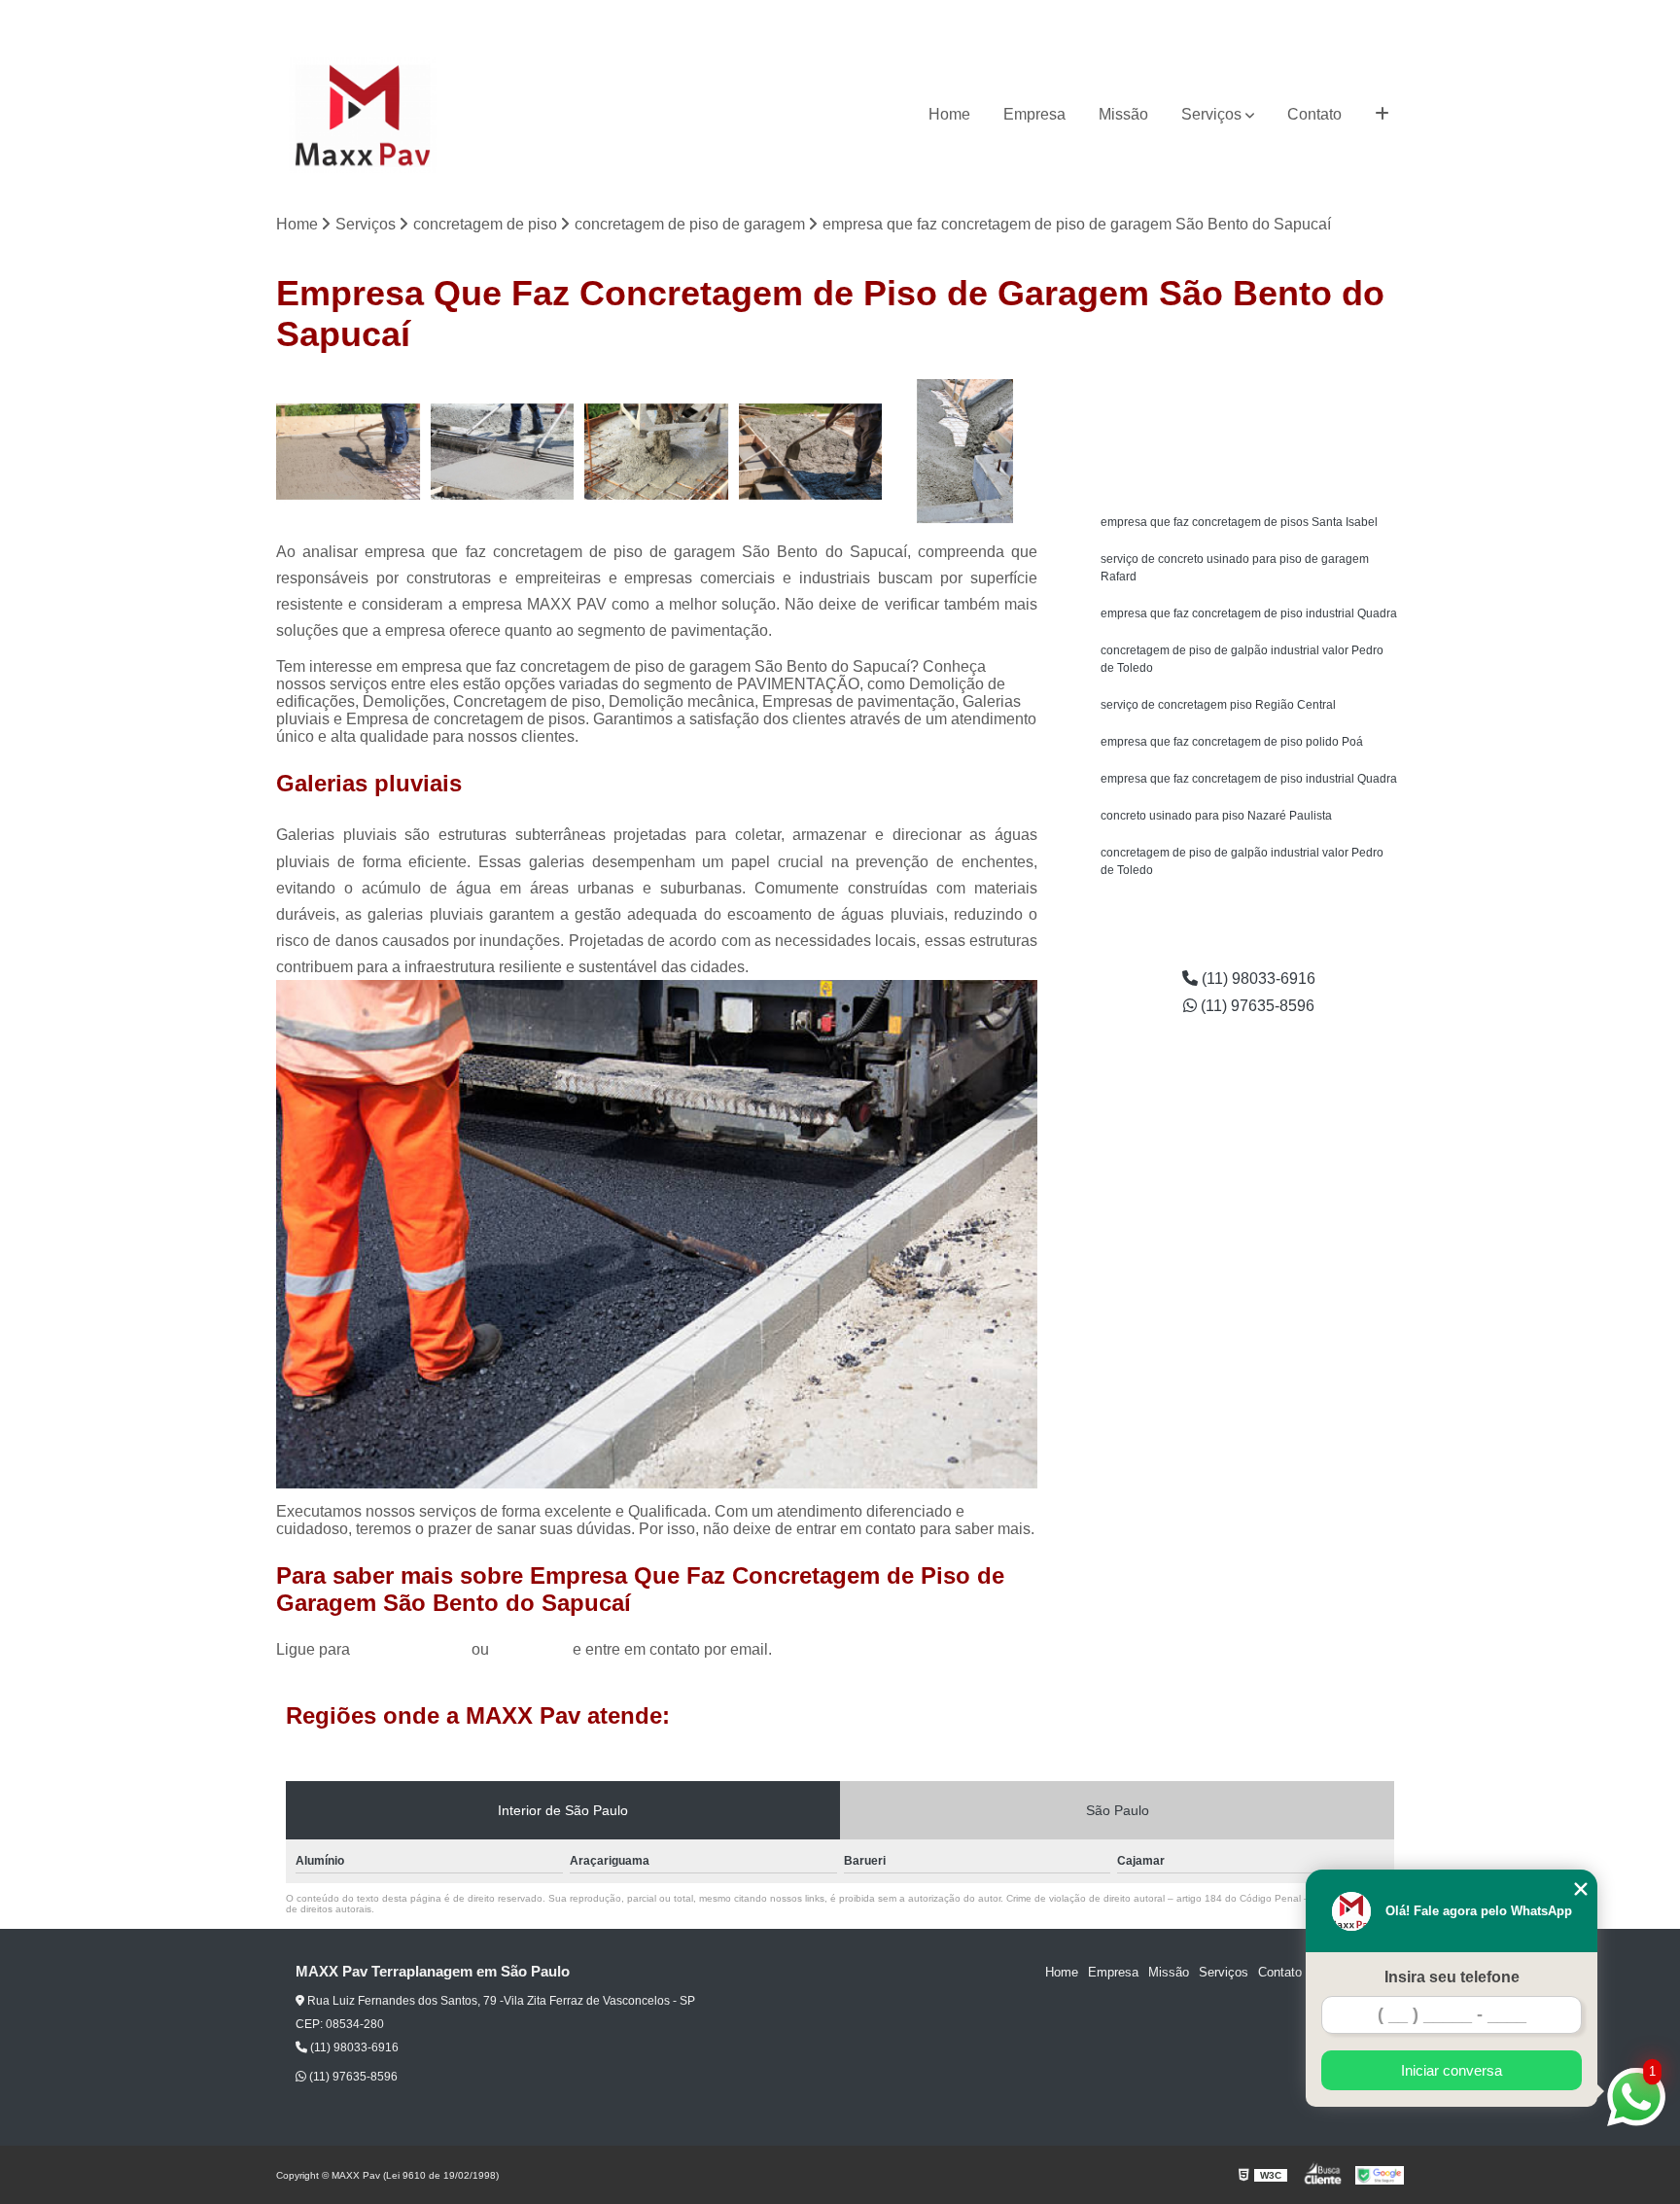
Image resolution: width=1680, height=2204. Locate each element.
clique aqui (531, 1649)
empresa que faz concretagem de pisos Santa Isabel (1239, 522)
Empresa (1034, 114)
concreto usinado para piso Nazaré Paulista (1216, 816)
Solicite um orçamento (1249, 397)
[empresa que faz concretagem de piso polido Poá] (349, 452)
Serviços (1211, 114)
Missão (1123, 114)
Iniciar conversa (1452, 2070)
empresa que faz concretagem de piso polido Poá (1232, 742)
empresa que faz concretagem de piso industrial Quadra (1249, 613)
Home (949, 114)
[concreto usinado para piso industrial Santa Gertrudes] (965, 452)
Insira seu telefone (1452, 1977)
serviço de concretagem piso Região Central (1218, 705)
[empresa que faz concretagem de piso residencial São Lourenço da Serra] (811, 452)
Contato (1314, 114)
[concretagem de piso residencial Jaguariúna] (503, 452)
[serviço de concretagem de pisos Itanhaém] (657, 452)
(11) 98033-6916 (1243, 15)
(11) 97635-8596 (1357, 15)
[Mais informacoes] (1382, 115)
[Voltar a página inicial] (363, 115)
